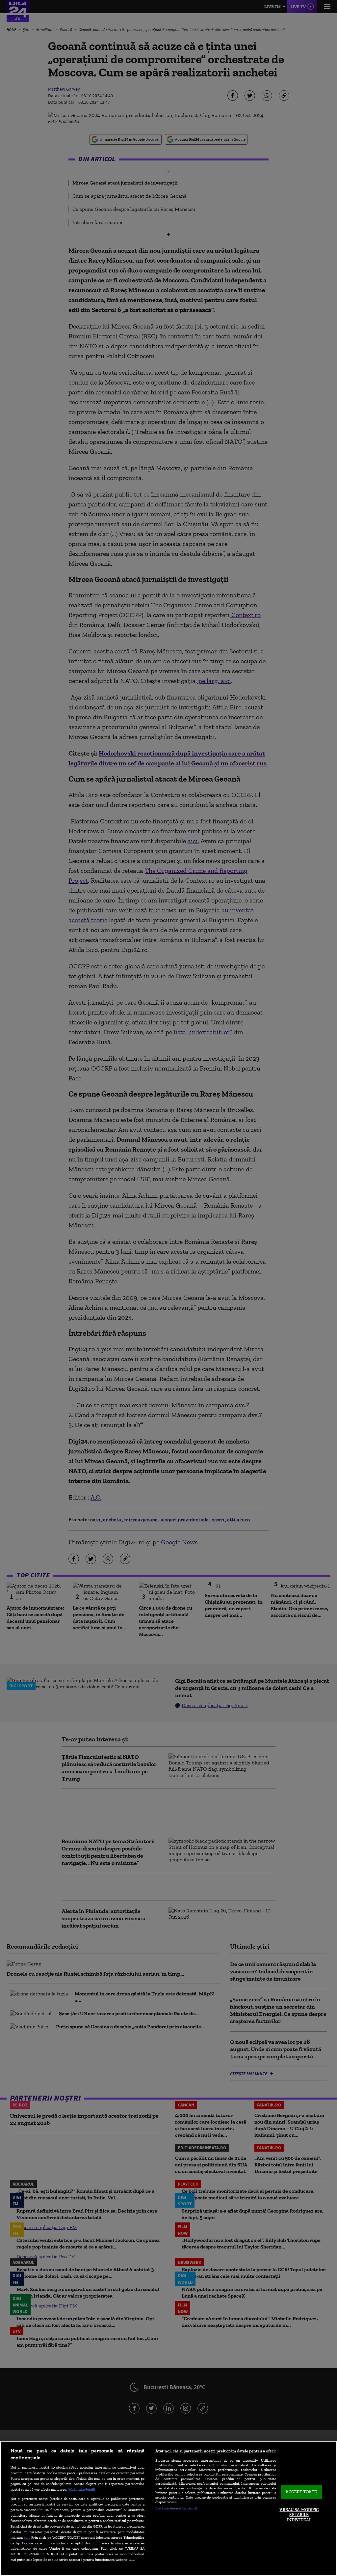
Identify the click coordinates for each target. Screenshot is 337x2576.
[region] (168, 2508)
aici (27, 2537)
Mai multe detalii (82, 2489)
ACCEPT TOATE (301, 2492)
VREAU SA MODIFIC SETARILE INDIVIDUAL (299, 2515)
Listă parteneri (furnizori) (176, 2508)
